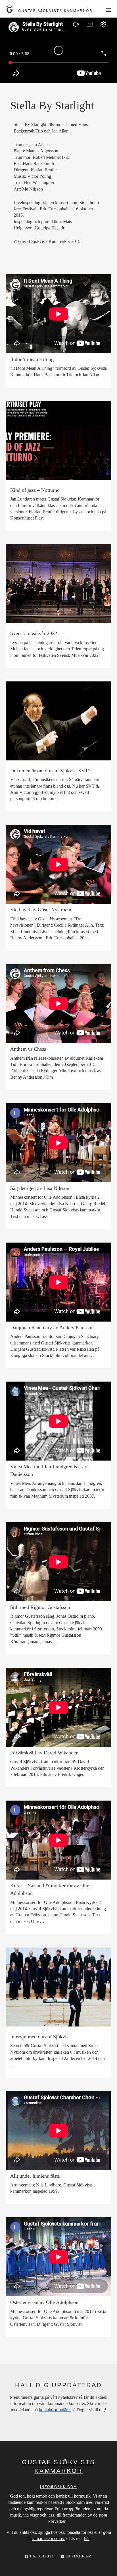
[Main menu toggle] (108, 10)
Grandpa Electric (50, 228)
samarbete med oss (49, 2538)
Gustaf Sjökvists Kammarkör (55, 11)
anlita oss (28, 2532)
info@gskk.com (59, 2487)
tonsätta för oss (80, 2532)
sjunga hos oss (51, 2532)
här (87, 2538)
